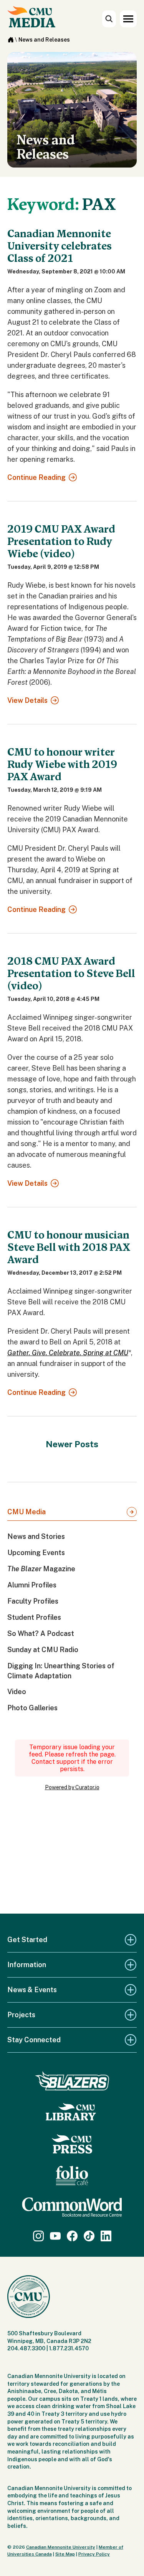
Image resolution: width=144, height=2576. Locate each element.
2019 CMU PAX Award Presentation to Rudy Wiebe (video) (61, 541)
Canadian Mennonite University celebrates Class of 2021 (60, 246)
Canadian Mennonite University (61, 2547)
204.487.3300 (26, 2348)
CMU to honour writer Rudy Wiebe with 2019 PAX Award (62, 764)
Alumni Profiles (32, 1585)
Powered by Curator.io (72, 1787)
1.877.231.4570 (69, 2348)
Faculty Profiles (33, 1601)
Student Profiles (34, 1617)
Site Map (65, 2554)
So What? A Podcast (41, 1633)
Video (17, 1692)
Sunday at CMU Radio (43, 1650)
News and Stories (36, 1536)
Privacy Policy (94, 2554)
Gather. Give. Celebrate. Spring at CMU (68, 1353)
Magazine (41, 1569)
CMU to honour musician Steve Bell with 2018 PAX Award (69, 1247)
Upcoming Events (36, 1553)
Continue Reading (36, 477)
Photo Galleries (32, 1708)
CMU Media (26, 1512)
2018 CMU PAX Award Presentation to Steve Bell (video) (71, 974)
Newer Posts (72, 1444)
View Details (27, 700)
